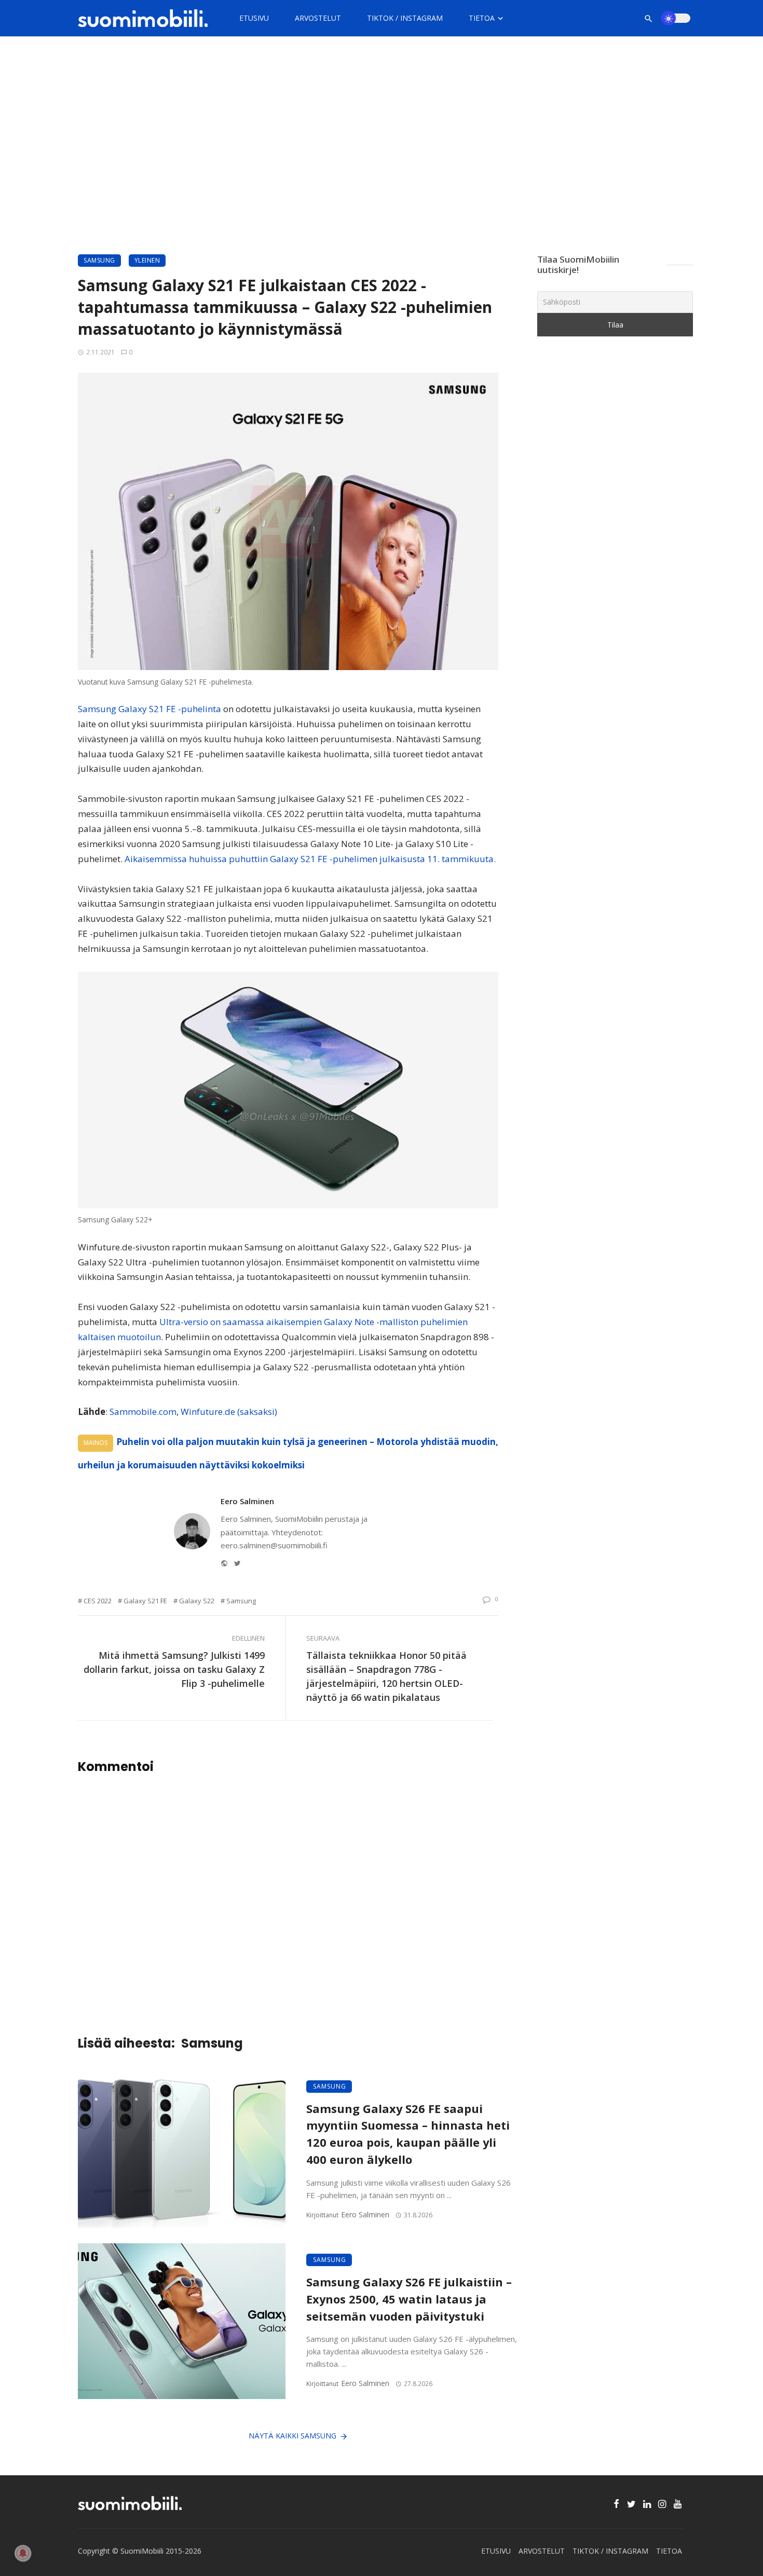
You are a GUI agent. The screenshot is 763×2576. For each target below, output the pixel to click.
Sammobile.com (143, 1412)
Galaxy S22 (197, 1601)
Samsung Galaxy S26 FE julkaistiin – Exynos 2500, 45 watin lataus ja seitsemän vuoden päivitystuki (409, 2299)
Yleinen (147, 260)
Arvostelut (318, 18)
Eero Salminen (247, 1501)
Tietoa (482, 18)
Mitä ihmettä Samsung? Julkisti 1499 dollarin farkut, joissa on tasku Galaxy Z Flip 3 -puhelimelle (174, 1669)
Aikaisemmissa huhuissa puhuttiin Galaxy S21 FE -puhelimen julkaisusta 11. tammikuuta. (310, 859)
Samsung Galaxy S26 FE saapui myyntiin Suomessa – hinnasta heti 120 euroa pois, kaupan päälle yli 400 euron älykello (408, 2134)
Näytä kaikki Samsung (292, 2436)
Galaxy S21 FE (145, 1601)
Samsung (99, 260)
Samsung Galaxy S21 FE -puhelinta (149, 709)
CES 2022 (98, 1601)
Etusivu (254, 18)
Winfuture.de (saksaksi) (229, 1412)
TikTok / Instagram (405, 18)
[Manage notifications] (23, 2553)
